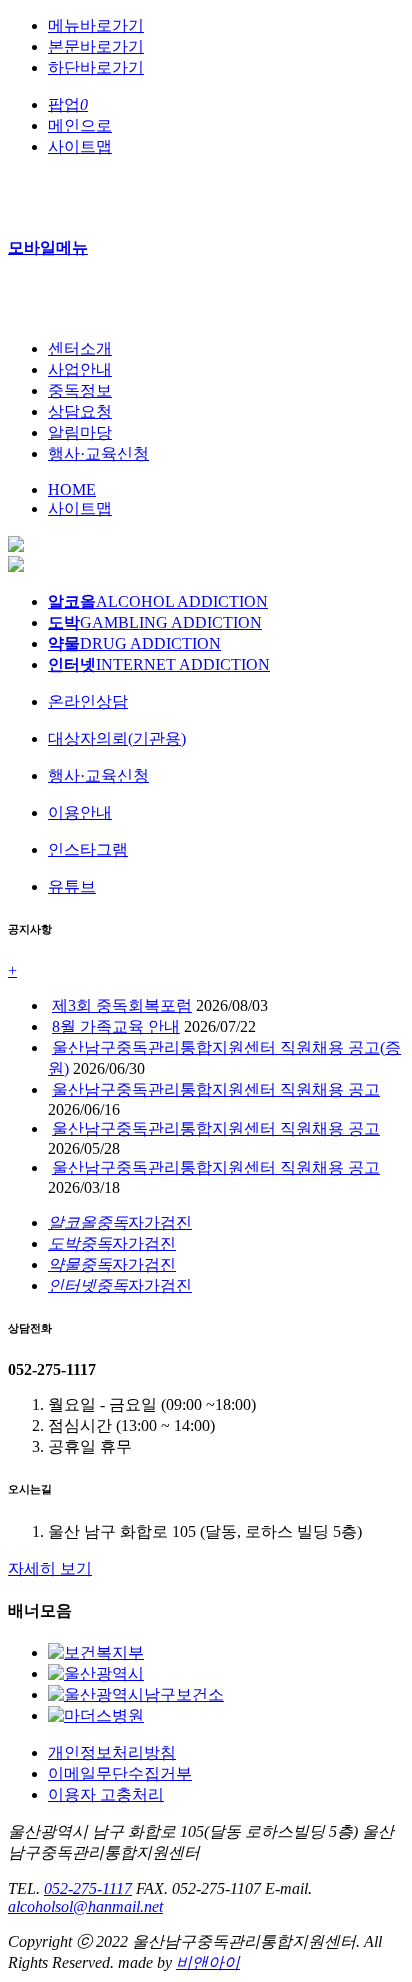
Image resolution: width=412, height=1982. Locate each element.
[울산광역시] (96, 1673)
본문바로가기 (96, 46)
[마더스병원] (96, 1715)
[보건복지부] (96, 1652)
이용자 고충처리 (106, 1794)
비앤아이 (208, 1962)
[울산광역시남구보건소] (136, 1694)
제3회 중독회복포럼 (122, 1005)
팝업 (68, 104)
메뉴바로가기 (96, 25)
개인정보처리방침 (112, 1752)
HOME (72, 489)
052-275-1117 (88, 1888)
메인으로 (80, 125)
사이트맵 (80, 146)
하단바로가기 (96, 67)
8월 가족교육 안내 (116, 1026)
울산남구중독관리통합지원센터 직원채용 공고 (216, 1089)
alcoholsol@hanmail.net (85, 1906)
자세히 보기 (50, 1568)
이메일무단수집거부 (120, 1773)
